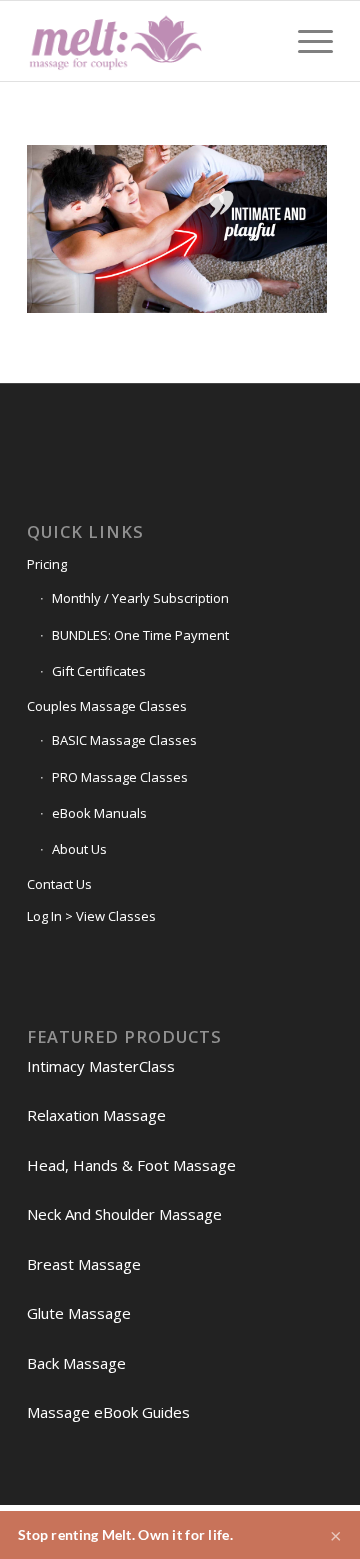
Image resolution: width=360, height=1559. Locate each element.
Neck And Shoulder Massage (124, 1214)
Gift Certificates (99, 671)
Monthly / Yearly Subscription (140, 598)
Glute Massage (79, 1313)
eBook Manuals (99, 813)
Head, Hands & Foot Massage (131, 1165)
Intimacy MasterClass (101, 1066)
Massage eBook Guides (108, 1412)
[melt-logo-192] (149, 41)
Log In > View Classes (91, 916)
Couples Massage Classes (107, 706)
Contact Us (59, 884)
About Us (79, 849)
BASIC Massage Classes (124, 740)
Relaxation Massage (96, 1115)
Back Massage (76, 1363)
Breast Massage (84, 1264)
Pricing (47, 564)
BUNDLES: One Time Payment (140, 635)
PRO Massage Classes (120, 777)
